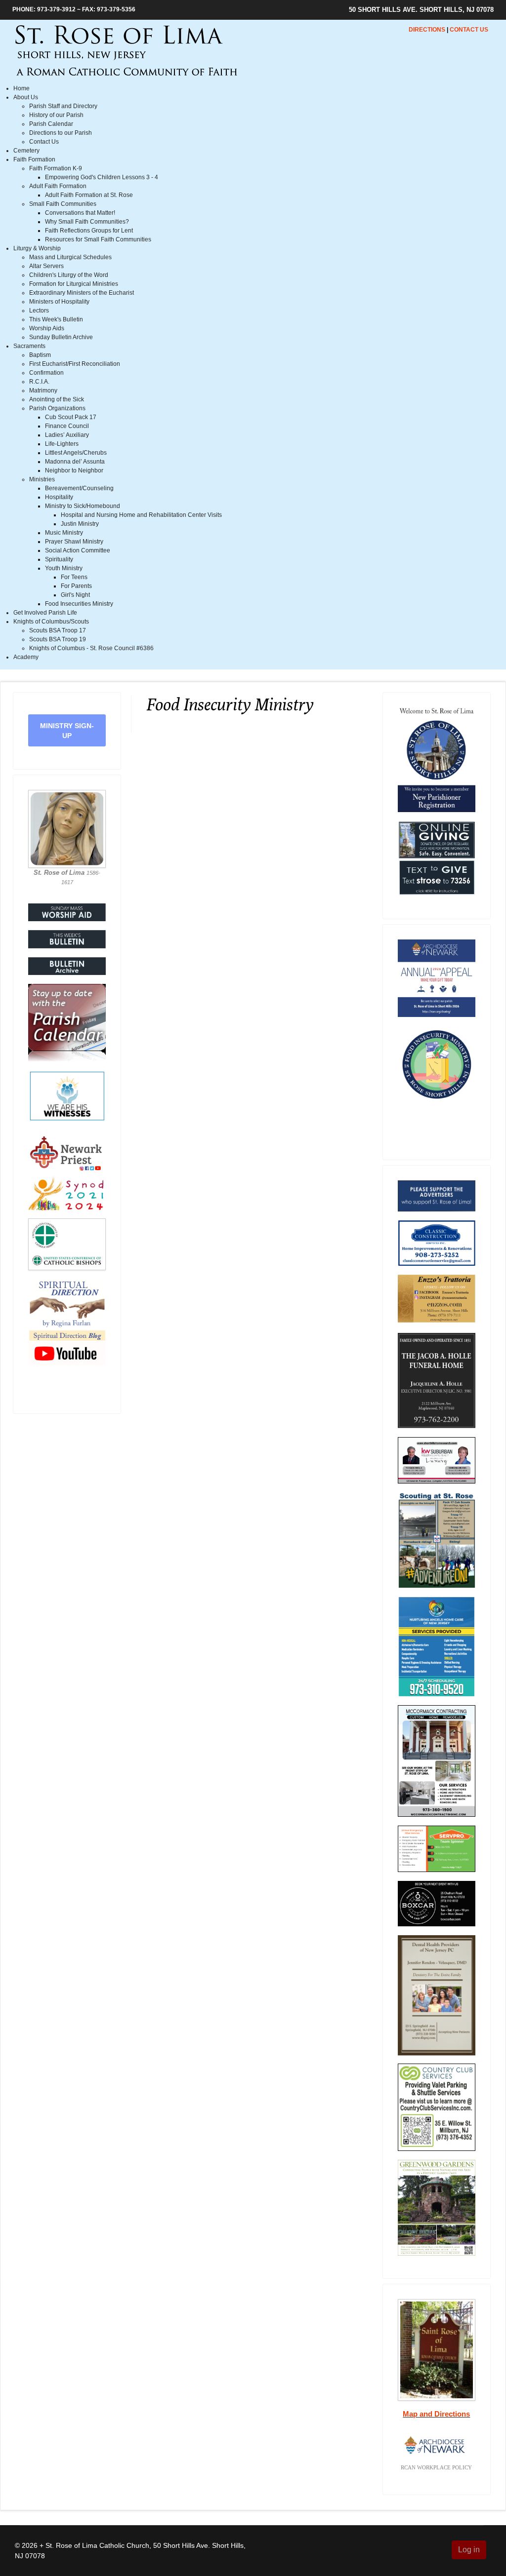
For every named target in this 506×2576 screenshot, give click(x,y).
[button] (26, 97)
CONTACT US (469, 30)
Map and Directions (436, 2414)
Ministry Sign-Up (67, 731)
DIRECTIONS (427, 30)
